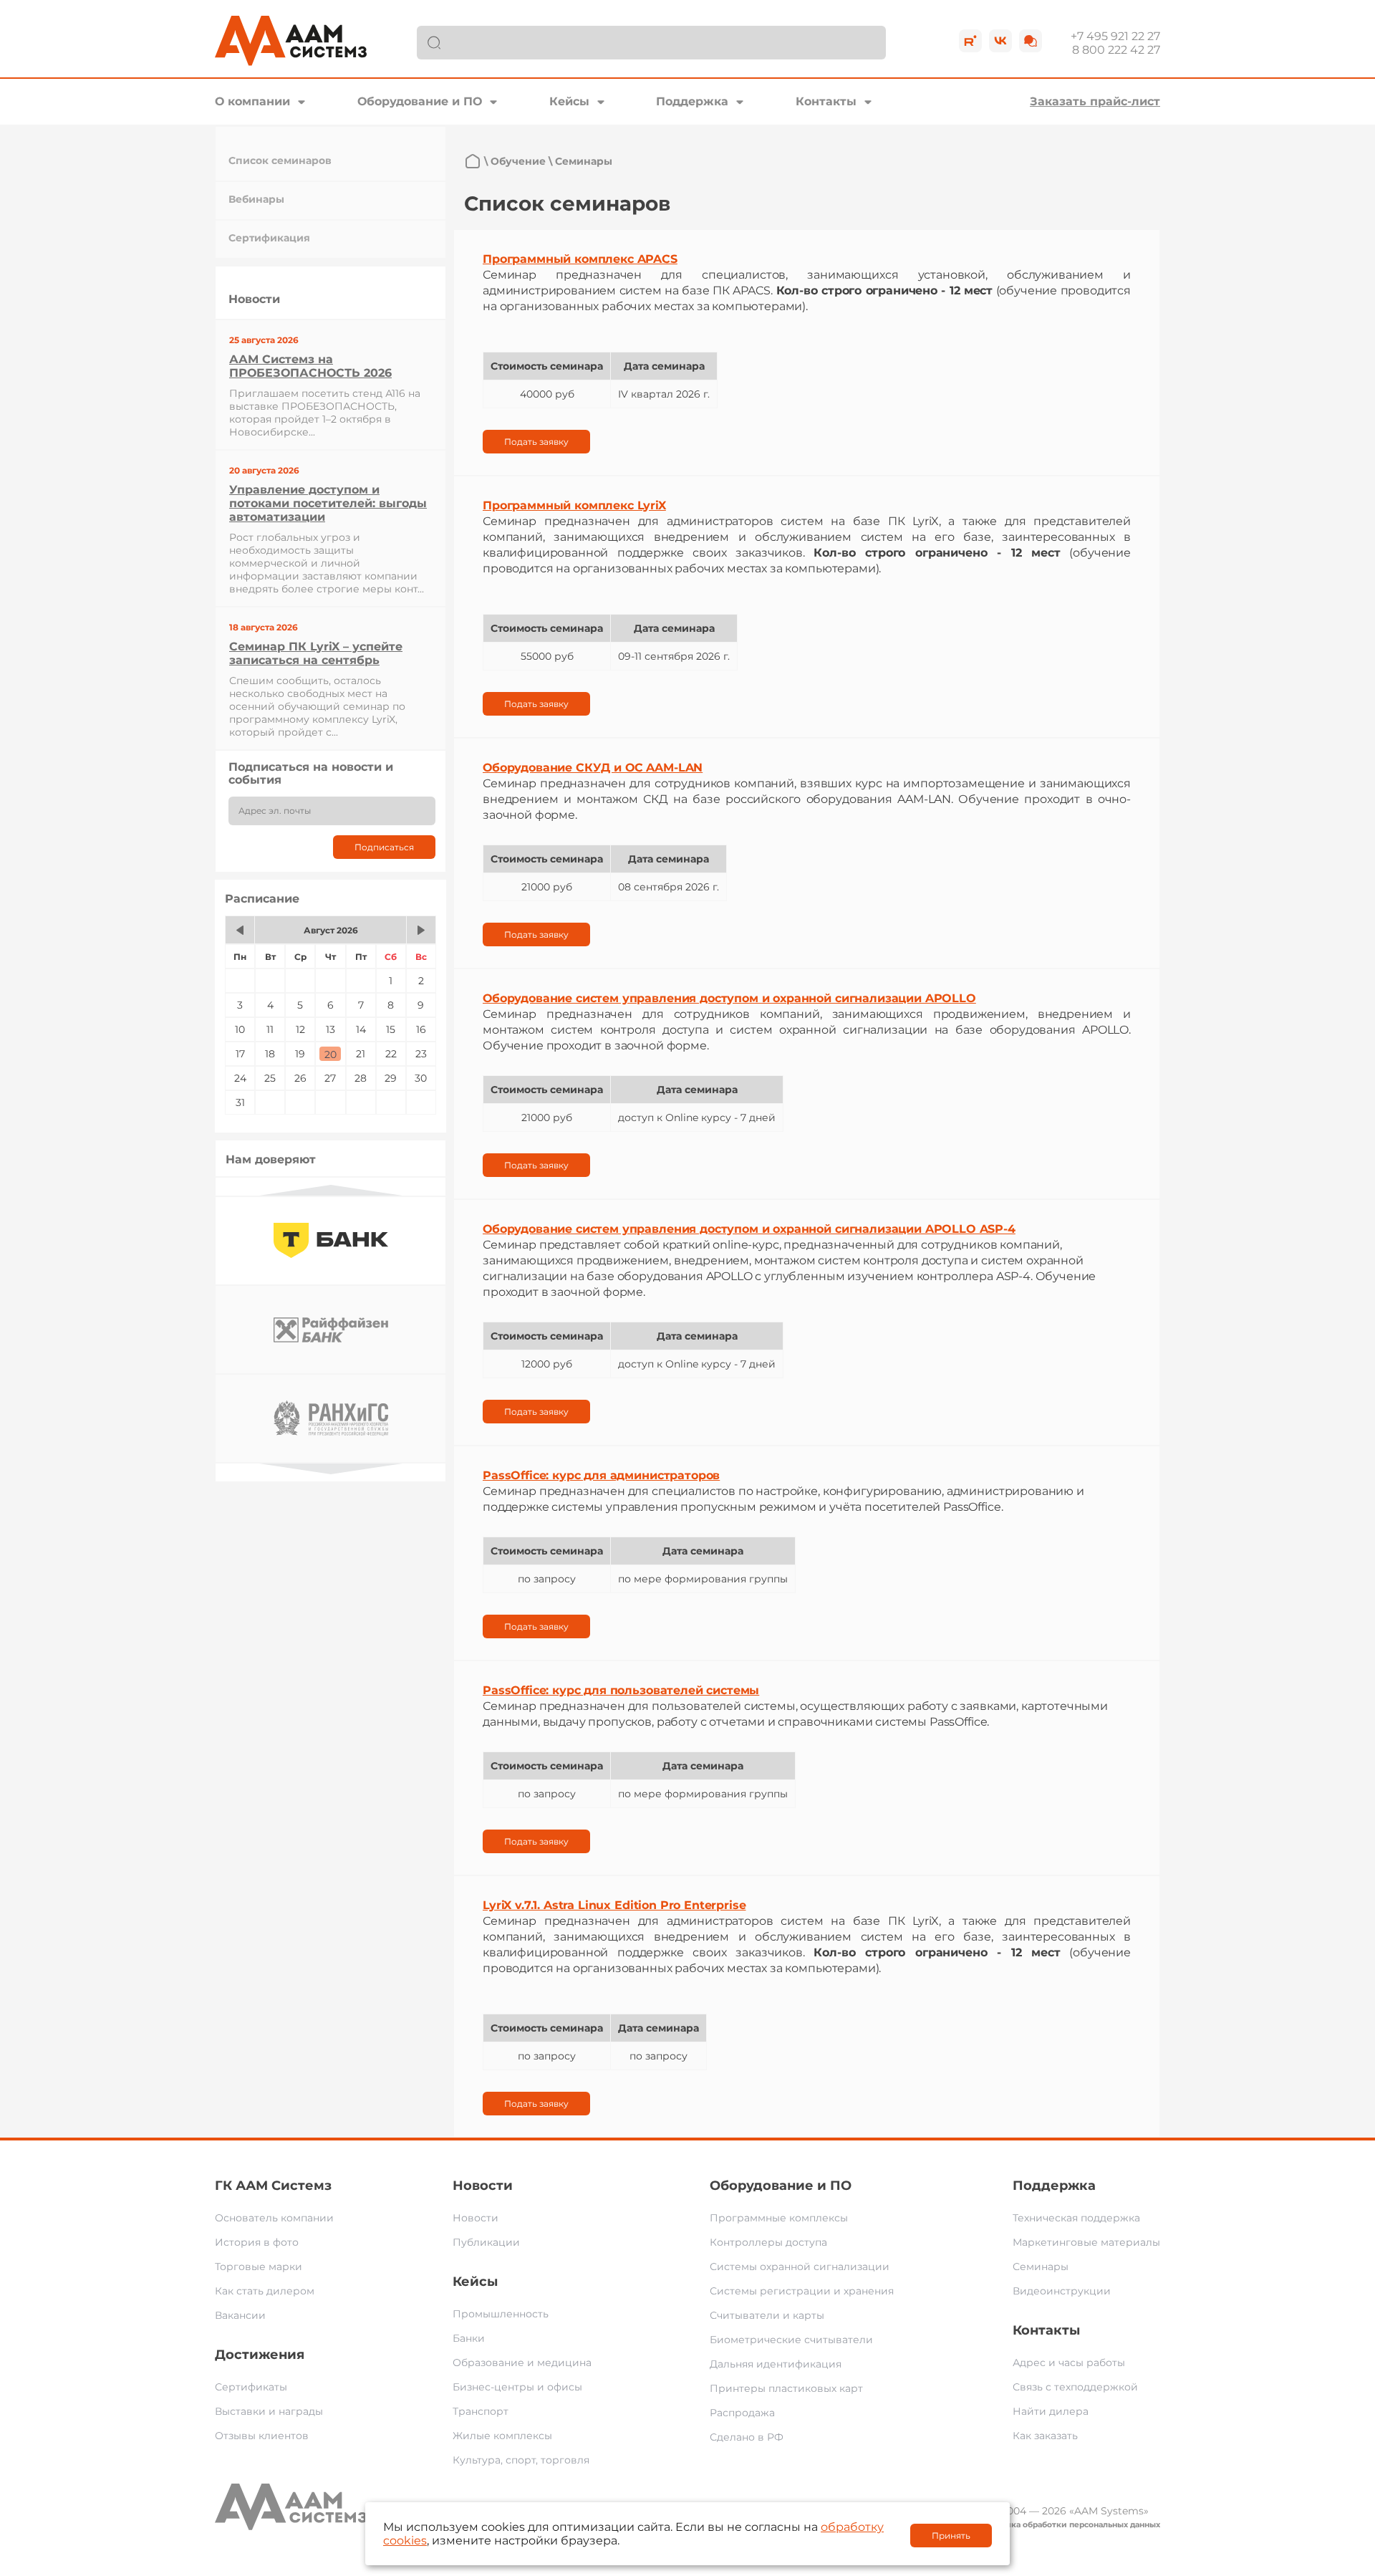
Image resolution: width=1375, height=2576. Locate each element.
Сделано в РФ (747, 2437)
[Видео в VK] (1000, 41)
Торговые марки (259, 2267)
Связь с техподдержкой (1075, 2387)
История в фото (257, 2242)
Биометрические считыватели (791, 2340)
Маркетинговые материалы (1086, 2242)
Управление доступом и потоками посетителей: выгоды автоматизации (328, 503)
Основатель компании (274, 2218)
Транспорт (481, 2411)
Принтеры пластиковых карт (786, 2388)
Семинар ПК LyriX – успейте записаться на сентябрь (316, 653)
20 (331, 1054)
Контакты (826, 101)
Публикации (486, 2242)
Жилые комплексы (502, 2436)
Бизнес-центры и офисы (517, 2387)
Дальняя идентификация (776, 2364)
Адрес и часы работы (1069, 2363)
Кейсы (569, 101)
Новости (483, 2186)
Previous (331, 1190)
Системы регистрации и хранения (802, 2291)
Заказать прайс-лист (1095, 101)
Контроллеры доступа (768, 2242)
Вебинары (256, 199)
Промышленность (501, 2314)
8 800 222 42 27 (1116, 50)
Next (331, 1469)
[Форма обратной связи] (1031, 41)
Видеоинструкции (1062, 2291)
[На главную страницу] (473, 161)
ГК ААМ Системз (273, 2186)
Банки (469, 2338)
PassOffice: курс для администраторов (601, 1475)
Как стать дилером (265, 2291)
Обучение (518, 161)
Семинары (1041, 2267)
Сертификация (269, 238)
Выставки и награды (269, 2411)
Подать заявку (536, 442)
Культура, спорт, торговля (521, 2460)
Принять (951, 2536)
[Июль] (240, 930)
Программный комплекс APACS (580, 259)
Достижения (260, 2355)
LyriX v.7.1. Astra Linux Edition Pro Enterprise (614, 1905)
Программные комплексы (779, 2218)
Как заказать (1045, 2436)
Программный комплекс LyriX (574, 505)
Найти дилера (1051, 2411)
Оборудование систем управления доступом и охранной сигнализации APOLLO (729, 998)
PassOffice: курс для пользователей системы (621, 1690)
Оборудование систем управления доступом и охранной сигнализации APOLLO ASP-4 (749, 1229)
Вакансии (240, 2315)
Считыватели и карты (767, 2315)
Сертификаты (251, 2387)
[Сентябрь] (421, 930)
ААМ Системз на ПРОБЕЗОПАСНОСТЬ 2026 (310, 366)
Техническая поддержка (1076, 2218)
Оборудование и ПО (420, 101)
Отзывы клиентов (262, 2436)
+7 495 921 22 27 (1115, 36)
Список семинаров (280, 160)
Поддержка (692, 101)
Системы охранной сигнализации (800, 2267)
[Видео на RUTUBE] (970, 41)
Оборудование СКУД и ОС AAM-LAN (593, 768)
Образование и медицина (522, 2363)
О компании (252, 101)
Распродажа (742, 2413)
